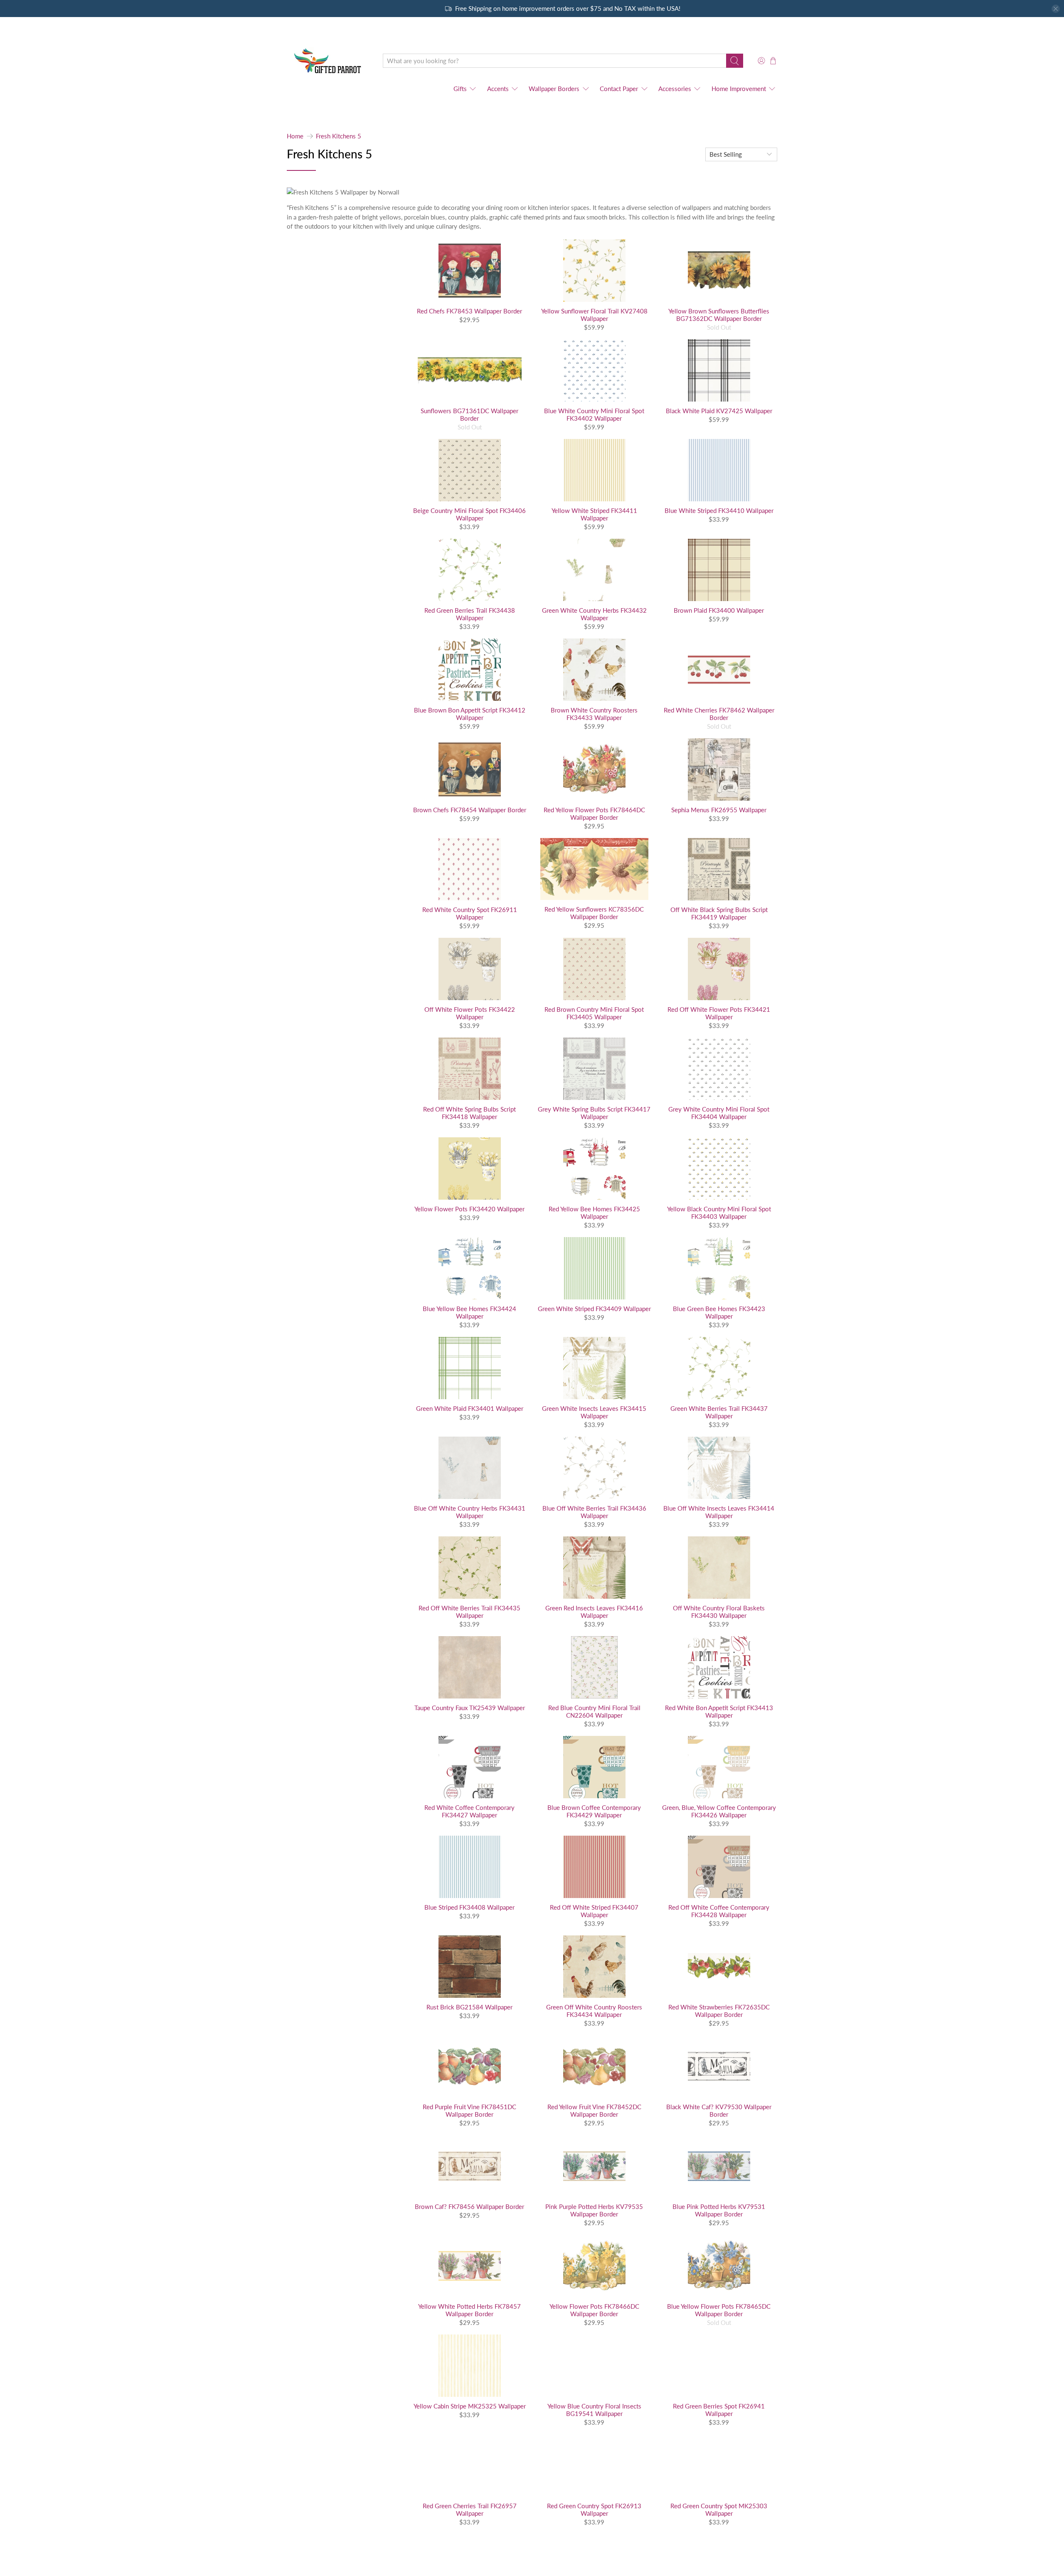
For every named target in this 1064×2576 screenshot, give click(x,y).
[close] (1056, 9)
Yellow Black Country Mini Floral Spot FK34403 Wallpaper (719, 1213)
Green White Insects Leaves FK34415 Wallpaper (594, 1412)
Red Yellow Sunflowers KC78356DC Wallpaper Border (594, 913)
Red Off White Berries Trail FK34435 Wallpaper (469, 1612)
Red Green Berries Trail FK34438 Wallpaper (470, 614)
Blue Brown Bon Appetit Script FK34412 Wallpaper (470, 714)
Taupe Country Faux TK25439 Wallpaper (470, 1708)
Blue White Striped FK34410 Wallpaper (719, 510)
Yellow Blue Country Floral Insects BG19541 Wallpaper (594, 2410)
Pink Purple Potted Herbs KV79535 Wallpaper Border (594, 2210)
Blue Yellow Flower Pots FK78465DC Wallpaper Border (719, 2310)
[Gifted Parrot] (329, 61)
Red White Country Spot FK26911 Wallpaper (470, 913)
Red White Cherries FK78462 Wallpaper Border (719, 714)
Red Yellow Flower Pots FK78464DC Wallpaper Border (594, 813)
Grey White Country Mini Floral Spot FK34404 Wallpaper (719, 1113)
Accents (498, 89)
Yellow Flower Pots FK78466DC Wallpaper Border (594, 2310)
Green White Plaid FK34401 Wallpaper (470, 1408)
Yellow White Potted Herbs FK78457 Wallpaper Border (469, 2310)
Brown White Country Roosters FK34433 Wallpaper (594, 714)
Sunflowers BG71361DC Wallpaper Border (469, 414)
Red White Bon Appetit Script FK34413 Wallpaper (719, 1711)
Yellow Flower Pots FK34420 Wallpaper (469, 1209)
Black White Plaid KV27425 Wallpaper (719, 411)
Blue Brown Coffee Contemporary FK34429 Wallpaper (594, 1811)
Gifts (460, 89)
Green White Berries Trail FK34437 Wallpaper (719, 1412)
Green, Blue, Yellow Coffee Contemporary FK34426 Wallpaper (719, 1811)
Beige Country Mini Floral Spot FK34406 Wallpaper (469, 514)
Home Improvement (739, 89)
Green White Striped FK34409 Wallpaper (594, 1309)
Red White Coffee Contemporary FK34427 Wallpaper (469, 1811)
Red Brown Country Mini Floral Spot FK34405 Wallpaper (594, 1013)
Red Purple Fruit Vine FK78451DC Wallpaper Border (469, 2110)
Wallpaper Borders (554, 89)
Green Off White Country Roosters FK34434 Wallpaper (594, 2011)
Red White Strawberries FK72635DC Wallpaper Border (719, 2011)
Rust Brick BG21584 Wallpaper (469, 2007)
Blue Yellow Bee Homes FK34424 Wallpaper (469, 1312)
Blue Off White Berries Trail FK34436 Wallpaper (594, 1512)
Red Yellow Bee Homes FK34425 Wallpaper (594, 1213)
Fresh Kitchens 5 (339, 136)
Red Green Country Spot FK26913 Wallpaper (594, 2509)
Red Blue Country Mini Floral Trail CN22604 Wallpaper (594, 1711)
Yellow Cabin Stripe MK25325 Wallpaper (470, 2406)
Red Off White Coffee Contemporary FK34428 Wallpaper (719, 1911)
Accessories (675, 89)
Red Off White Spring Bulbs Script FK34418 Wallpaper (469, 1113)
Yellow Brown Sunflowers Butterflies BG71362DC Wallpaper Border (719, 315)
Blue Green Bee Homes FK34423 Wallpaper (719, 1312)
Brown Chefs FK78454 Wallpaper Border (470, 810)
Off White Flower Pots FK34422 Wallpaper (470, 1013)
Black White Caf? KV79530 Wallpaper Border (719, 2110)
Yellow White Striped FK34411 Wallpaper (594, 514)
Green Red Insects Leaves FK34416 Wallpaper (594, 1612)
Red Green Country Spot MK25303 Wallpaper (719, 2509)
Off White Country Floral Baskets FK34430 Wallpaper (719, 1612)
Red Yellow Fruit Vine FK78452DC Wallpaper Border (594, 2110)
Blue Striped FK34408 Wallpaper (469, 1907)
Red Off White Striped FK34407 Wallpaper (594, 1911)
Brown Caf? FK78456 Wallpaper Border (469, 2206)
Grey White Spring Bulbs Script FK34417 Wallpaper (594, 1113)
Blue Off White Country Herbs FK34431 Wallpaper (470, 1512)
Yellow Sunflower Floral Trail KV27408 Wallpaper (594, 315)
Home (295, 136)
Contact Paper (619, 89)
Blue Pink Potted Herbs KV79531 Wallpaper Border (719, 2210)
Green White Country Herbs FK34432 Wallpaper (594, 614)
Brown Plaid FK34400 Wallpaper (719, 610)
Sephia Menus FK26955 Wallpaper (719, 810)
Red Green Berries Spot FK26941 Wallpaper (719, 2410)
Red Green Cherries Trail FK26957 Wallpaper (470, 2509)
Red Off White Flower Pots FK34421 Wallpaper (719, 1013)
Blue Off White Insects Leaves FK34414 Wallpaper (719, 1512)
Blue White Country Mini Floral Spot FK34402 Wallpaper (594, 414)
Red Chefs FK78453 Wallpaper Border (469, 311)
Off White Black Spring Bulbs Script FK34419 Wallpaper (719, 913)
